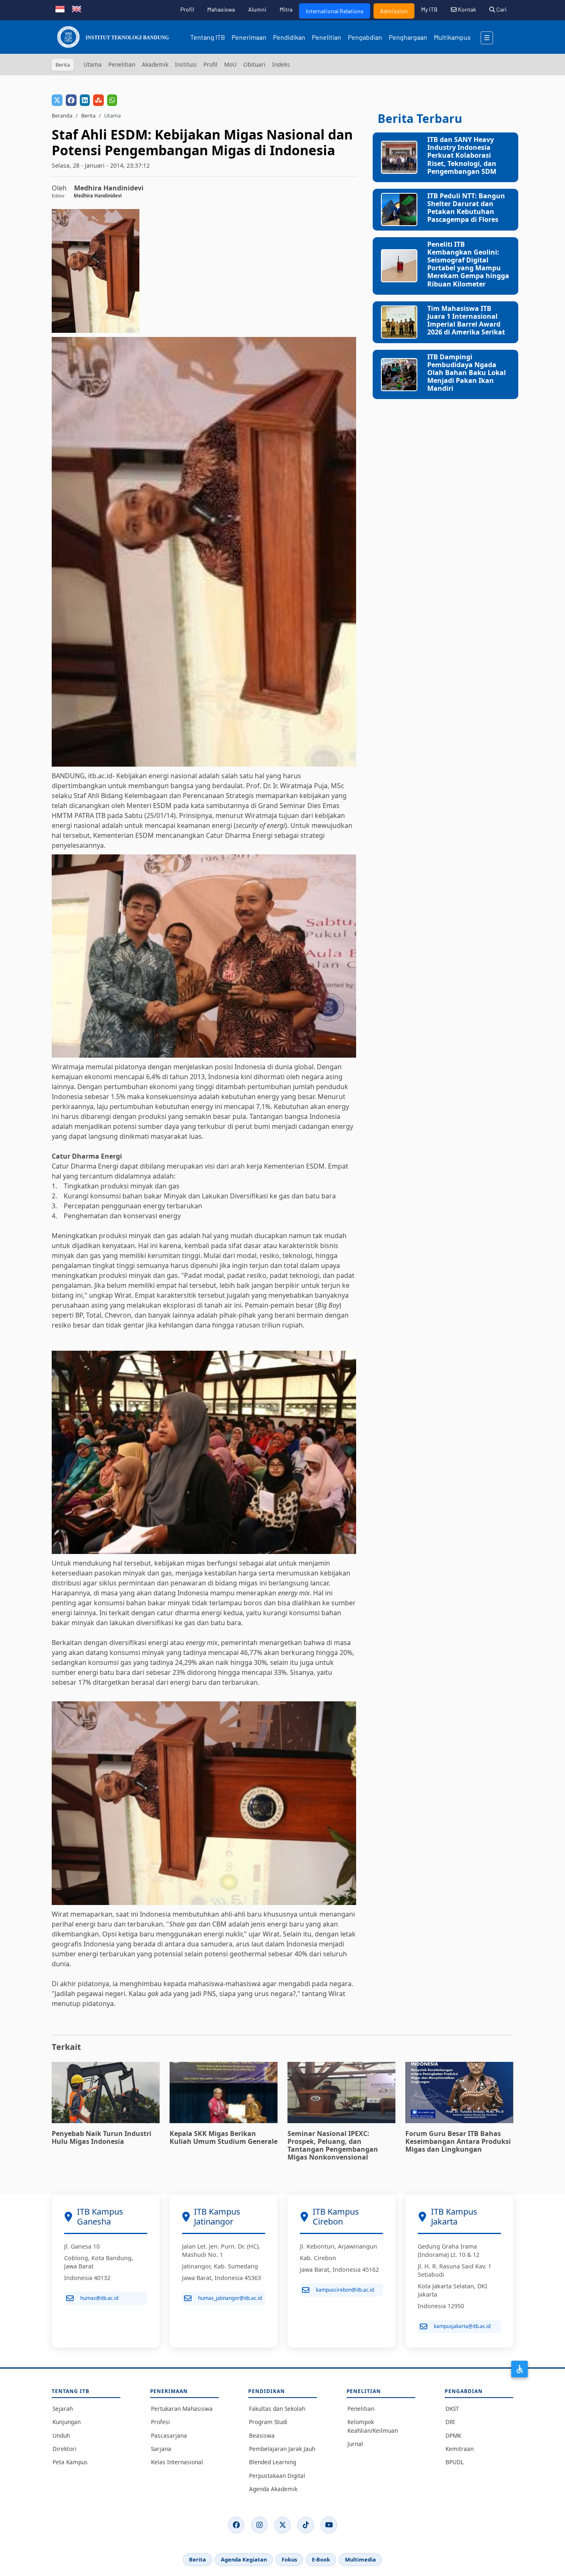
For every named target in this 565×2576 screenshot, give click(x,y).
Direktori (65, 2449)
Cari (501, 9)
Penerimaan (249, 37)
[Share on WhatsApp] (112, 100)
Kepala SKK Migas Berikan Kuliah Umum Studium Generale (224, 2137)
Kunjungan (67, 2422)
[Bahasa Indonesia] (60, 8)
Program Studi (268, 2422)
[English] (77, 8)
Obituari (254, 64)
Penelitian (327, 37)
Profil (187, 9)
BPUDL (455, 2462)
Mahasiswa (221, 9)
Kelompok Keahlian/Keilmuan (373, 2426)
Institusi (186, 64)
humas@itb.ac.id (99, 2298)
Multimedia (360, 2559)
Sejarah (63, 2409)
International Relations (335, 11)
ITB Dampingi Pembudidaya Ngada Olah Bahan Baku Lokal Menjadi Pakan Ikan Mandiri (467, 373)
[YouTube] (329, 2525)
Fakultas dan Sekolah (277, 2409)
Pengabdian (365, 37)
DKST (452, 2409)
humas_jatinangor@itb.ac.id (230, 2298)
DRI (450, 2422)
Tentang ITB (208, 37)
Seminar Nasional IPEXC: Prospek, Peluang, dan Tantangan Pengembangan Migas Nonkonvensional (333, 2145)
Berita (88, 115)
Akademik (155, 64)
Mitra (286, 9)
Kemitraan (460, 2449)
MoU (230, 64)
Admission (394, 11)
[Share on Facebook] (71, 100)
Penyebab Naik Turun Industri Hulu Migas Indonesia (102, 2137)
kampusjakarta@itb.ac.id (462, 2326)
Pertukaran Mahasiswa (182, 2409)
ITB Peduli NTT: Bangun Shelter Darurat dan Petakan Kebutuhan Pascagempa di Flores (466, 208)
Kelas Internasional (177, 2462)
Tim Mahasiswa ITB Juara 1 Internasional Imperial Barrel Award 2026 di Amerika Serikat (466, 320)
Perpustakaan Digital (277, 2476)
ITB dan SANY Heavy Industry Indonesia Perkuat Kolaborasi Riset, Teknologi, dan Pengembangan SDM (462, 155)
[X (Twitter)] (282, 2525)
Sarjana (161, 2449)
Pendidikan (289, 37)
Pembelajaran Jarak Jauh (282, 2449)
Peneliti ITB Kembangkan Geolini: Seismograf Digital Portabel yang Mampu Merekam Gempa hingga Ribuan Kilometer (468, 264)
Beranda (62, 115)
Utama (93, 64)
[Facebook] (236, 2525)
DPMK (453, 2435)
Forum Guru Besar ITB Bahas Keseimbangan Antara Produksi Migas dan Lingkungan (458, 2141)
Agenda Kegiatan (244, 2559)
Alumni (257, 9)
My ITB (429, 9)
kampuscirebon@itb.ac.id (345, 2290)
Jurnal (355, 2444)
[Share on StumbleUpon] (98, 100)
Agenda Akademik (273, 2489)
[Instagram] (259, 2525)
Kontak (466, 9)
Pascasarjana (169, 2435)
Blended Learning (273, 2462)
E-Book (321, 2559)
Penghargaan (408, 37)
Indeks (281, 64)
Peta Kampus (70, 2462)
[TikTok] (306, 2525)
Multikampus (452, 37)
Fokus (289, 2559)
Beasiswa (262, 2435)
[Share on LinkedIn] (85, 100)
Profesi (160, 2422)
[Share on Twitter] (57, 100)
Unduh (61, 2435)
